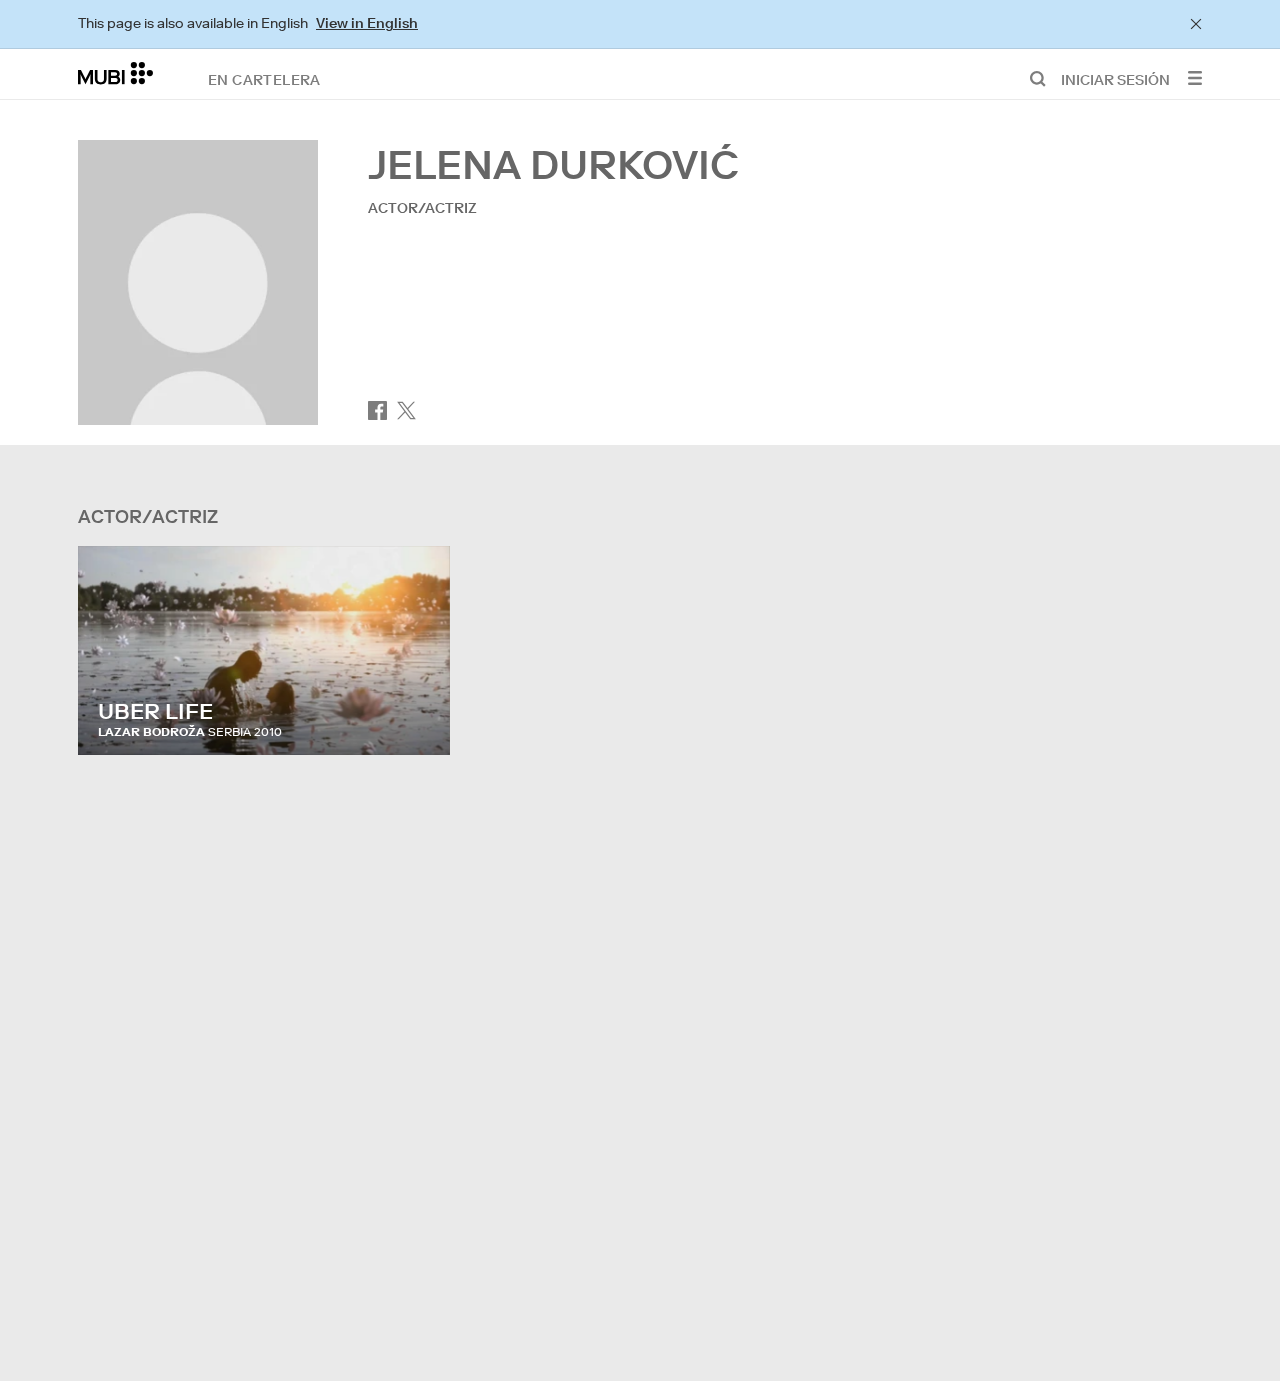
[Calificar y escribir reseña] (416, 720)
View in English (367, 23)
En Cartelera (264, 79)
